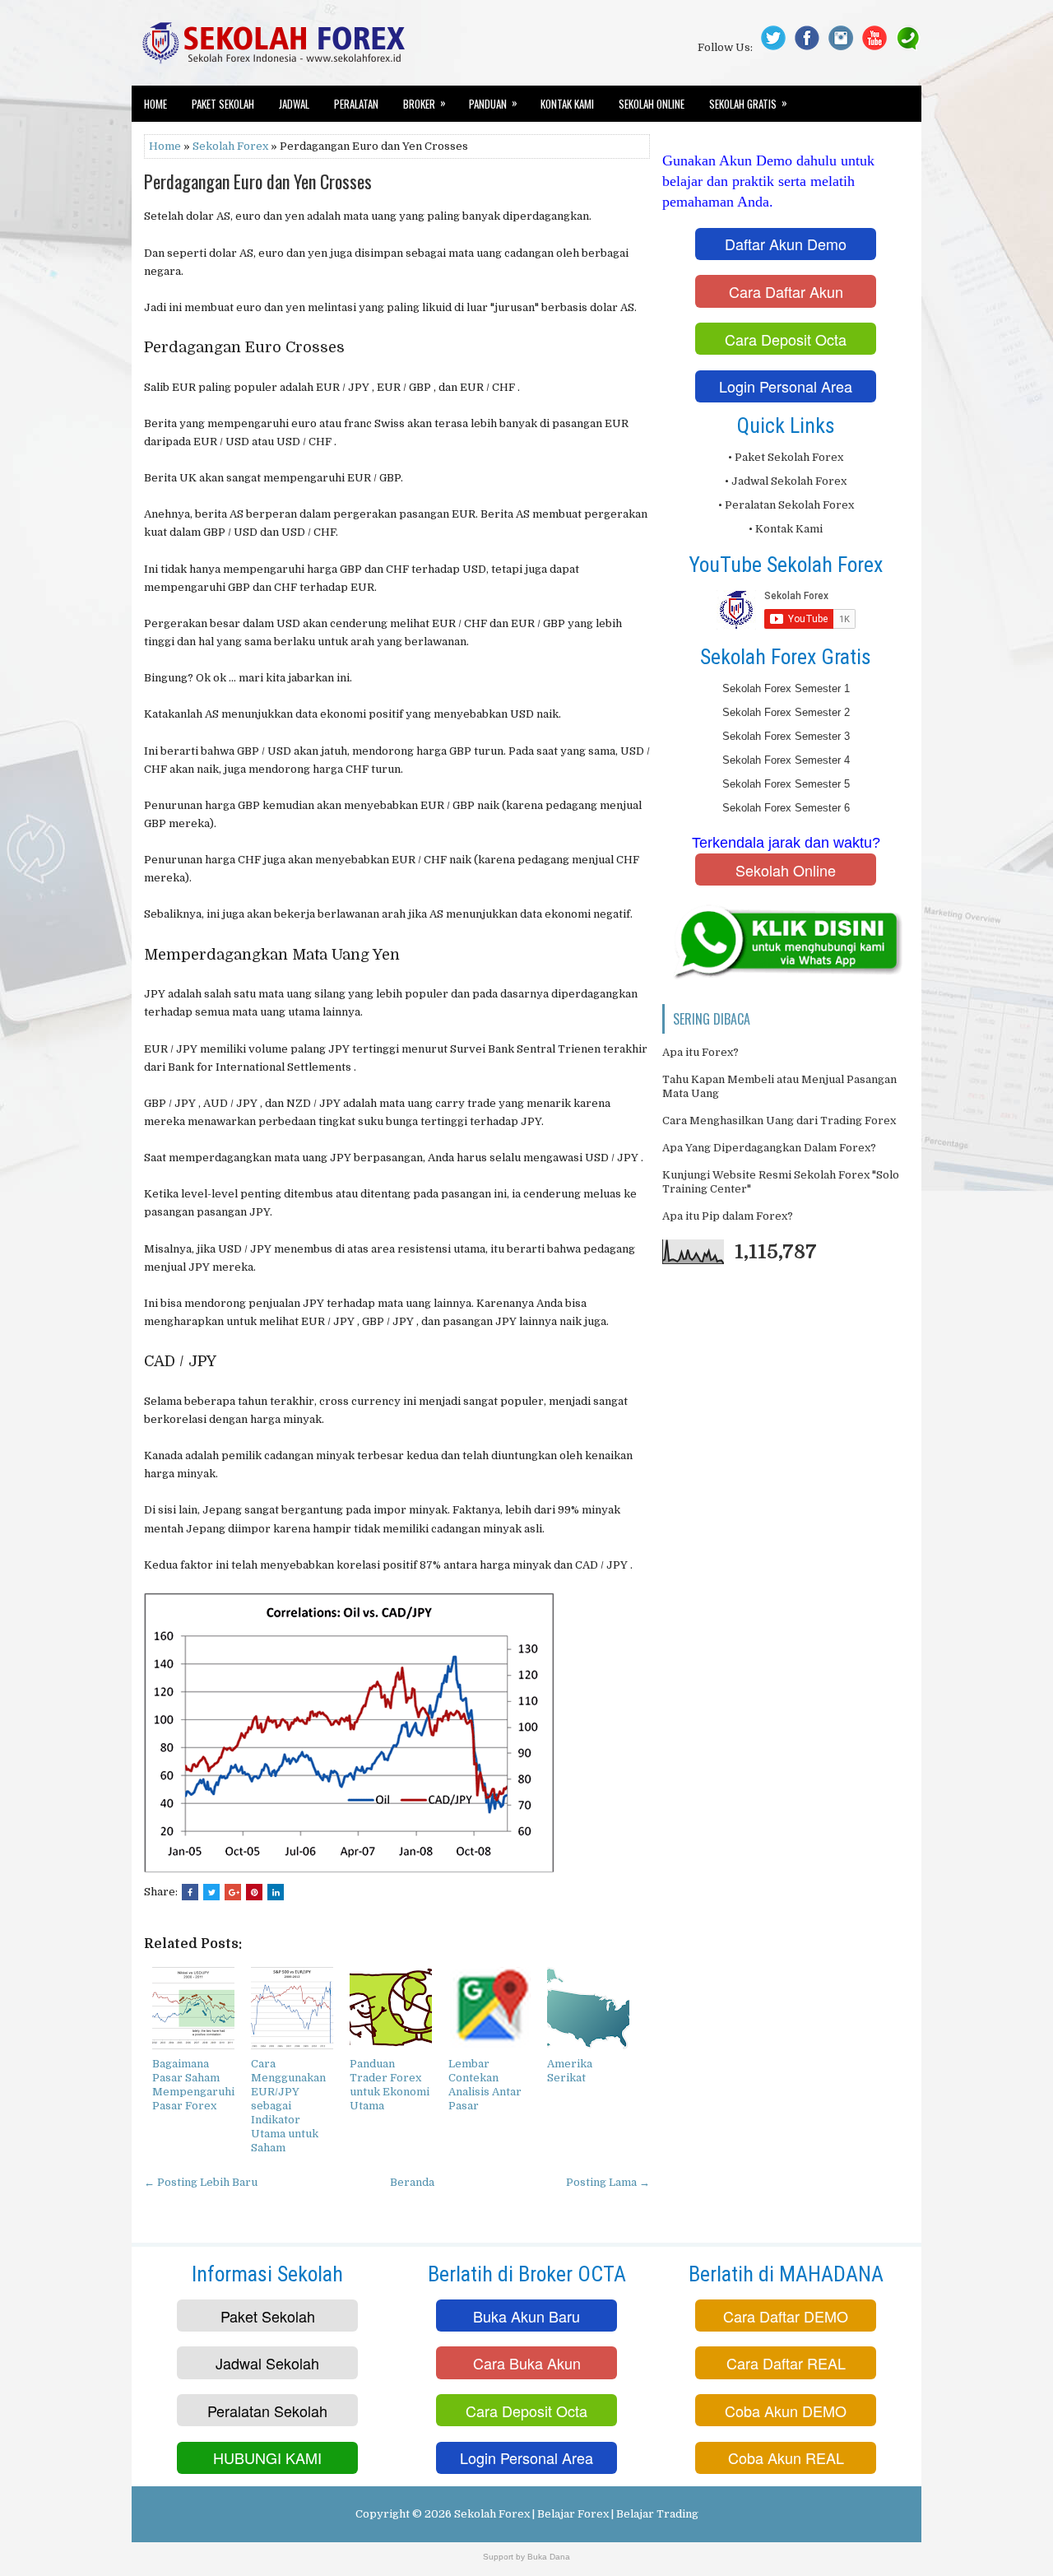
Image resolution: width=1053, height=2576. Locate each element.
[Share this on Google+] (233, 1892)
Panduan (493, 103)
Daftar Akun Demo (786, 244)
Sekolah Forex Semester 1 (786, 688)
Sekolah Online (652, 104)
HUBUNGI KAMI (267, 2457)
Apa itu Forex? (700, 1052)
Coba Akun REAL (786, 2457)
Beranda (412, 2182)
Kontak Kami (567, 104)
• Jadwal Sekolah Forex (786, 481)
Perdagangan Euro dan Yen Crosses (258, 181)
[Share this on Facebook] (190, 1892)
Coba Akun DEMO (786, 2411)
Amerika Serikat (570, 2071)
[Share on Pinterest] (254, 1892)
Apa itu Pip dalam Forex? (728, 1216)
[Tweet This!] (211, 1892)
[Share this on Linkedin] (276, 1892)
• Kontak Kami (786, 529)
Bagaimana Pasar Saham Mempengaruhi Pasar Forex (193, 2085)
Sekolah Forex (230, 146)
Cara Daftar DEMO (786, 2316)
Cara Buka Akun (527, 2363)
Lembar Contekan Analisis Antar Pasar (485, 2085)
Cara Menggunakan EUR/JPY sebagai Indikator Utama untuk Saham (288, 2105)
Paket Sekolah (223, 104)
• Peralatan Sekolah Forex (786, 505)
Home (155, 104)
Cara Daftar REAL (786, 2363)
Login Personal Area (786, 386)
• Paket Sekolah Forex (786, 457)
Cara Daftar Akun (786, 291)
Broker (424, 103)
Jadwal (294, 104)
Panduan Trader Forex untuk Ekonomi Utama (390, 2085)
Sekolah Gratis (748, 103)
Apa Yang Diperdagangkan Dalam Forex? (769, 1148)
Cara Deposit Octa (786, 339)
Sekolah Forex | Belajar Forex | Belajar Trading (576, 2514)
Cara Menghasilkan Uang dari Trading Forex (779, 1121)
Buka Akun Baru (526, 2316)
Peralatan (356, 104)
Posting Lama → (608, 2182)
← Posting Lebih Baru (201, 2182)
